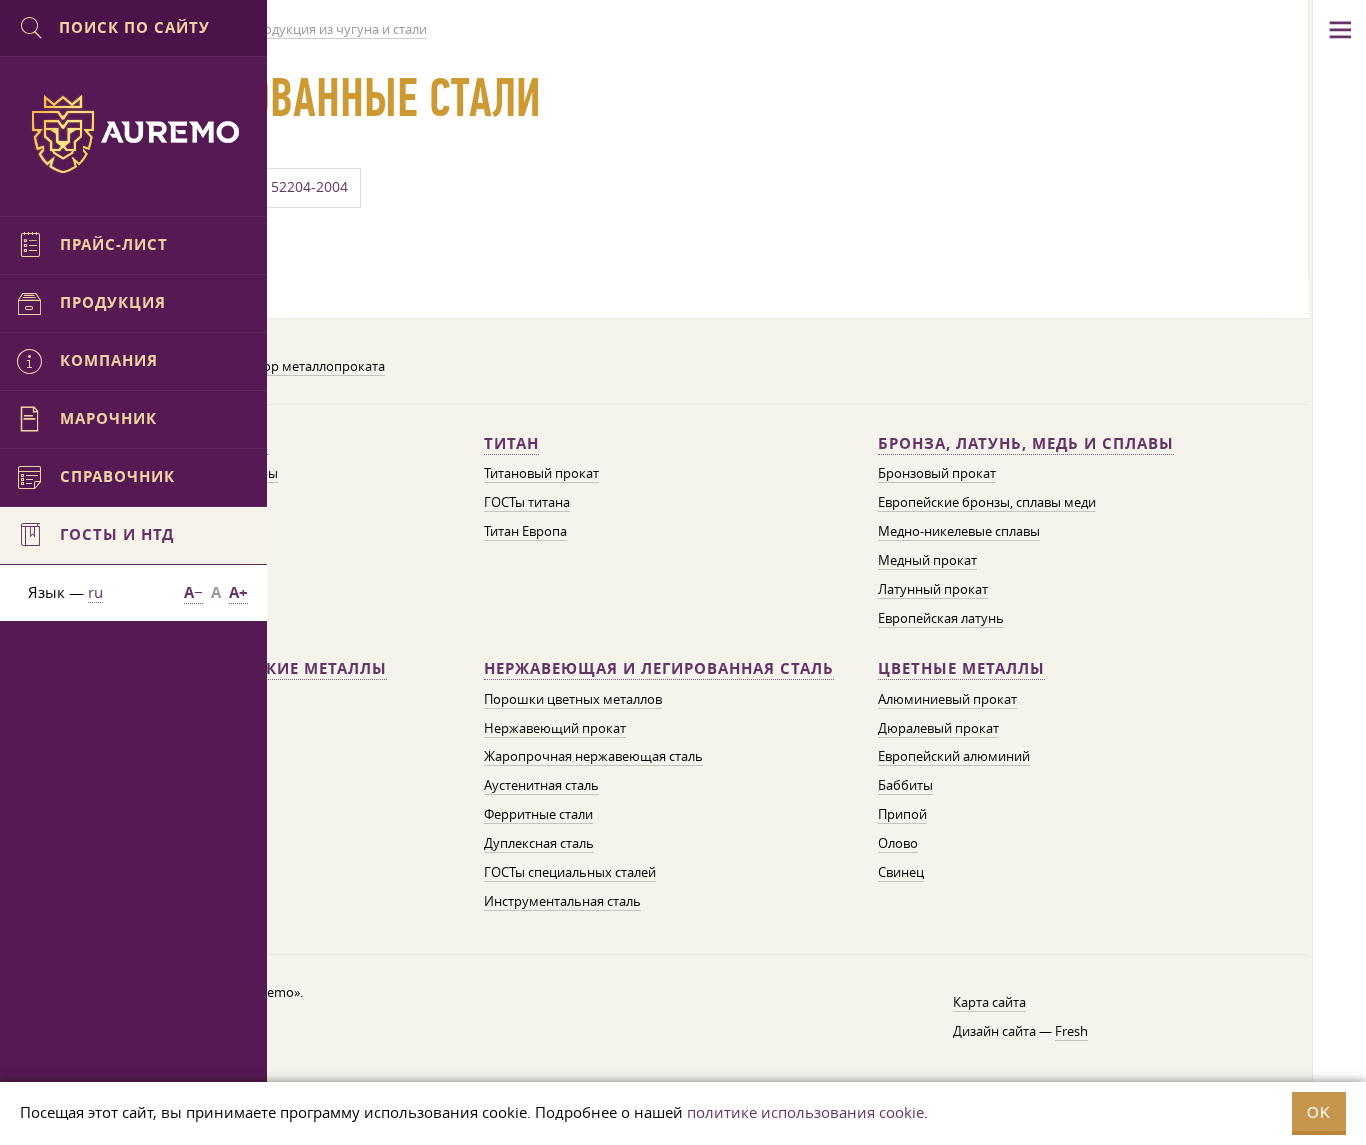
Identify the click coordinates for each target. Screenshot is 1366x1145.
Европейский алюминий (954, 756)
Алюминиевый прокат (947, 699)
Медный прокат (927, 560)
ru (95, 592)
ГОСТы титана (527, 502)
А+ (238, 592)
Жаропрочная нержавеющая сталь (593, 756)
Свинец (901, 872)
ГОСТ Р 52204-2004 (284, 187)
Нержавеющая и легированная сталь (659, 668)
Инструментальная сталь (562, 901)
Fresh (1071, 1031)
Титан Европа (525, 531)
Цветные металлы (961, 668)
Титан (511, 443)
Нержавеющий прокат (555, 728)
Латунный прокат (933, 589)
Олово (898, 843)
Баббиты (905, 785)
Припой (902, 814)
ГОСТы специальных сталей (570, 872)
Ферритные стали (538, 814)
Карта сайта (989, 1002)
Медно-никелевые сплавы (959, 531)
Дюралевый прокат (938, 728)
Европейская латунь (941, 618)
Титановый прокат (541, 473)
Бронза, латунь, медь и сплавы (1026, 443)
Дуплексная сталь (539, 843)
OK (1319, 1112)
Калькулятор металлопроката (292, 366)
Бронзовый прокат (937, 473)
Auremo (134, 134)
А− (193, 592)
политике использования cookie (805, 1112)
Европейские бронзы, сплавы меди (987, 502)
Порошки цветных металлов (573, 699)
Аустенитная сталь (541, 785)
